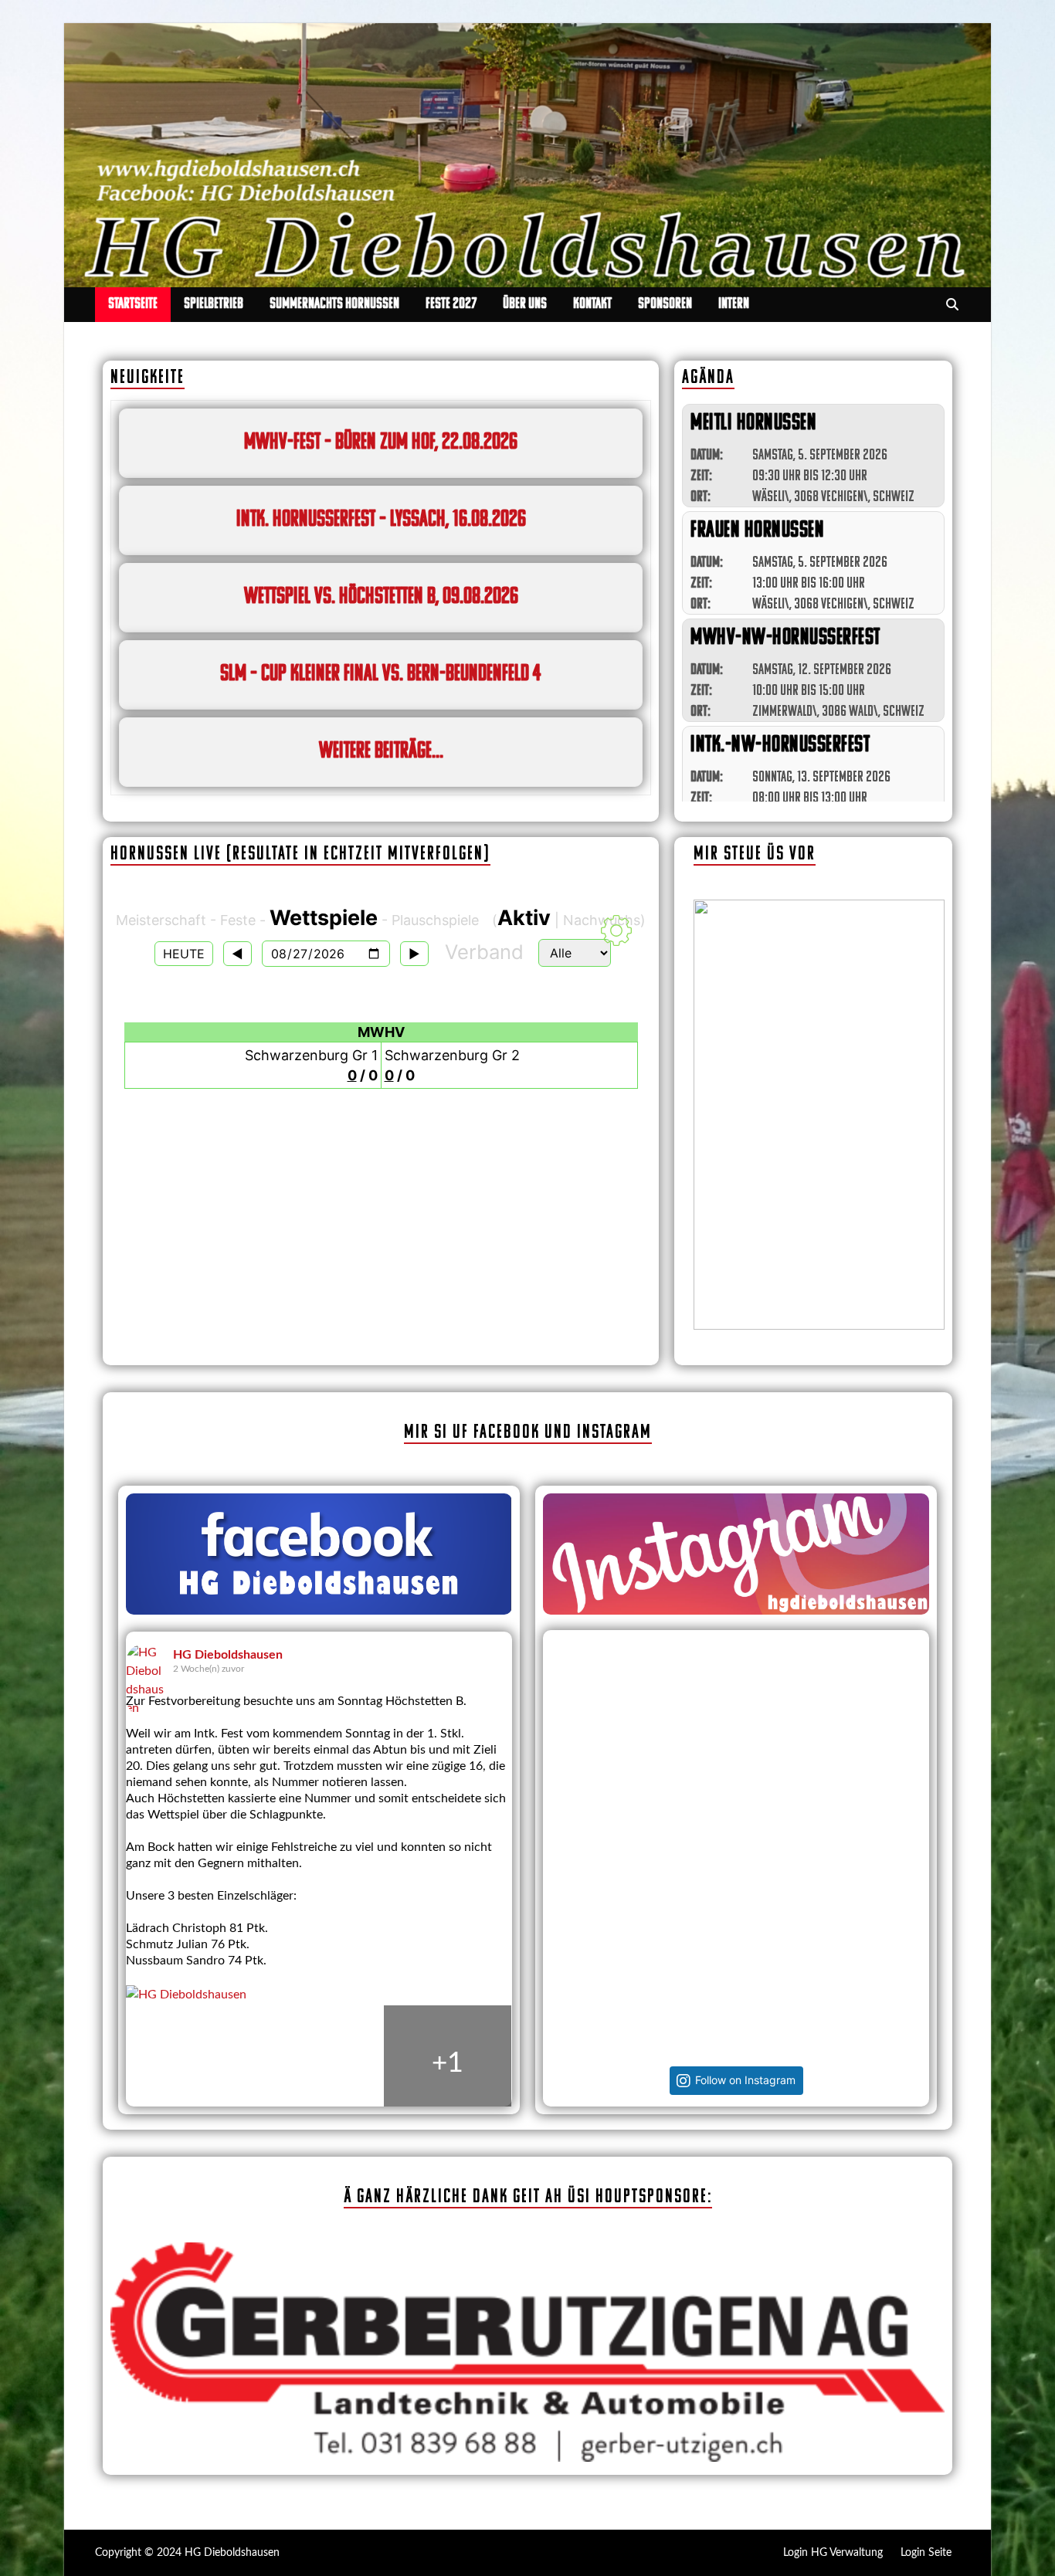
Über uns (525, 304)
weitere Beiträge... (381, 752)
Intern (734, 304)
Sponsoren (665, 304)
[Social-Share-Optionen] (565, 1834)
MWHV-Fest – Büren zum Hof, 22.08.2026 (381, 443)
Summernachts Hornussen (334, 304)
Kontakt (592, 304)
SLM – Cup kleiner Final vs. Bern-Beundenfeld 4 (381, 675)
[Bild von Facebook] (190, 2063)
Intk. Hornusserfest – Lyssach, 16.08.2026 (381, 520)
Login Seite (926, 2553)
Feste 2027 (451, 304)
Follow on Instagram (745, 2080)
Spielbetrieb (214, 304)
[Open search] (952, 305)
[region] (819, 1115)
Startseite (133, 304)
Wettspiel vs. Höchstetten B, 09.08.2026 (381, 597)
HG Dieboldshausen (228, 1655)
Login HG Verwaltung (833, 2553)
